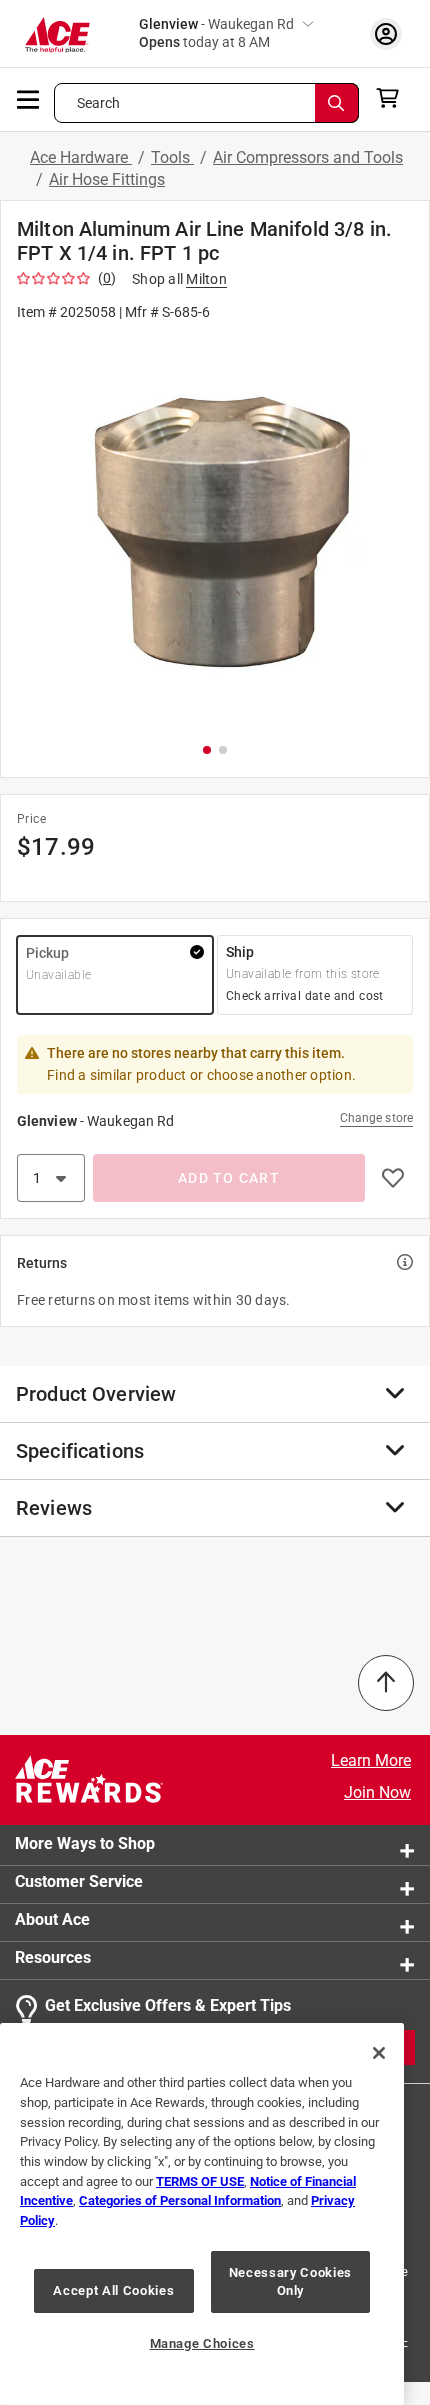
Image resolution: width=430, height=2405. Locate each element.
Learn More (371, 1760)
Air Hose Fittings (107, 179)
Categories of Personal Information (180, 2200)
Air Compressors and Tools (308, 157)
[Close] (379, 2053)
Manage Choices (202, 2343)
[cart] (393, 98)
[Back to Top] (386, 1683)
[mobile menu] (29, 98)
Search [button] (99, 103)
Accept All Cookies (113, 2290)
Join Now (377, 1792)
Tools (172, 157)
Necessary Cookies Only (290, 2281)
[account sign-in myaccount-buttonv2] (386, 33)
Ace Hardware (81, 157)
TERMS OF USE (200, 2181)
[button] (215, 530)
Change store (376, 1118)
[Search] (337, 103)
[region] (202, 2214)
